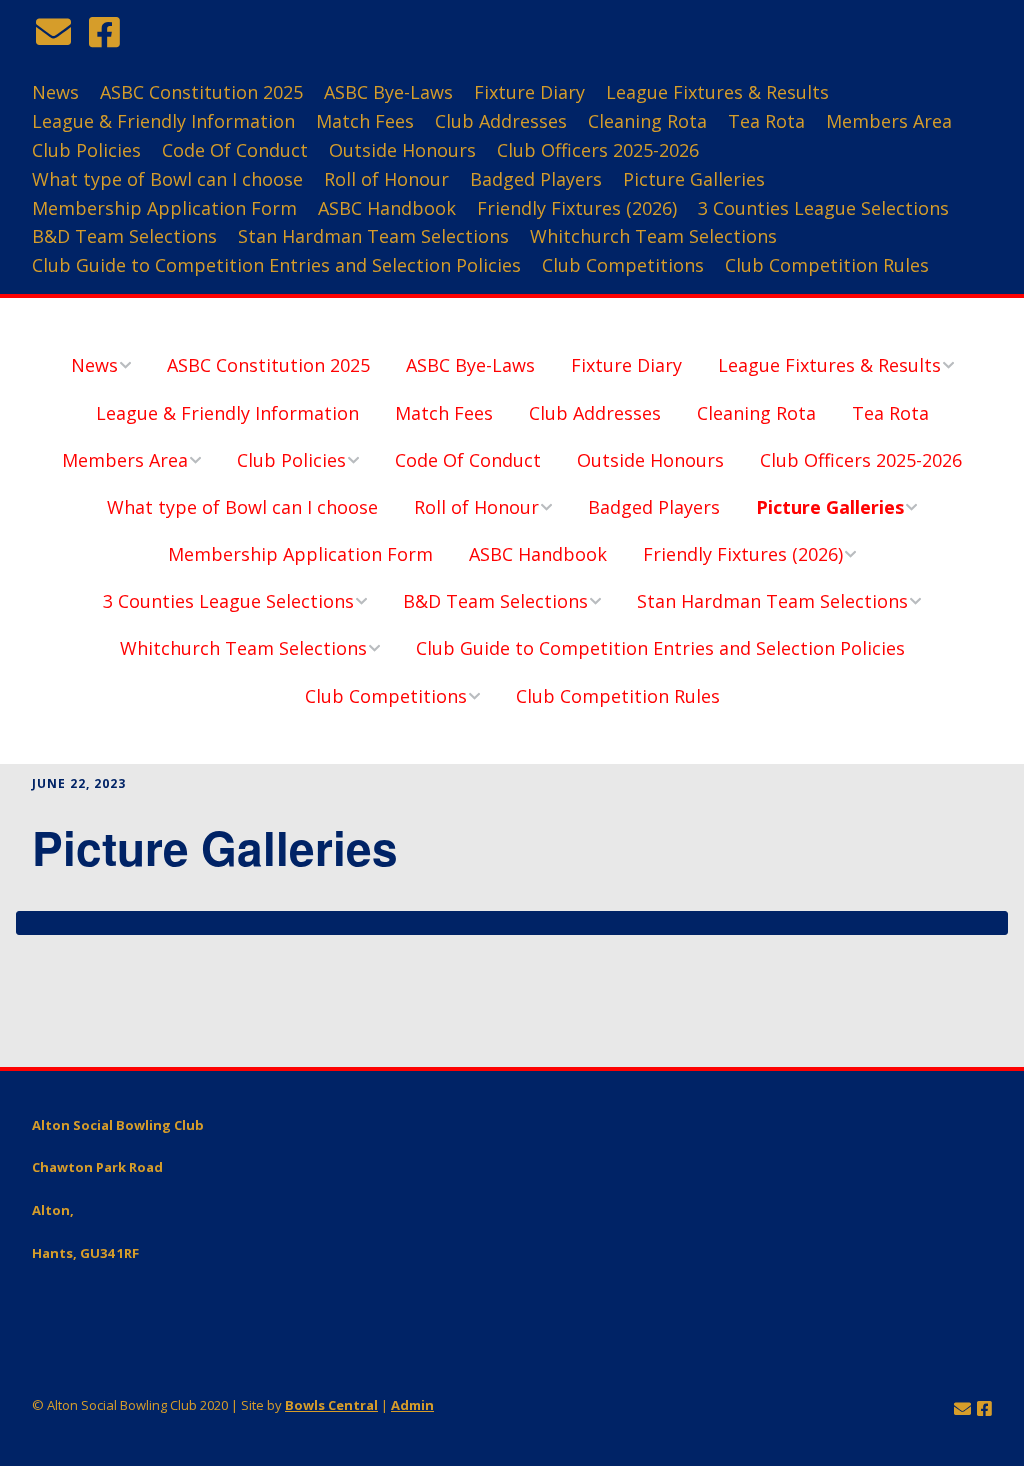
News (55, 92)
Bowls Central (331, 1405)
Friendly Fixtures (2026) (577, 208)
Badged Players (536, 179)
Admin (412, 1405)
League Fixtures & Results (717, 92)
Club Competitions (623, 265)
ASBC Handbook (387, 208)
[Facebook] (104, 32)
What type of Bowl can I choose (167, 179)
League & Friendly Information (163, 121)
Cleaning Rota (647, 121)
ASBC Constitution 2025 (201, 92)
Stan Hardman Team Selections (373, 236)
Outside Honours (402, 150)
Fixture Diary (529, 92)
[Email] (56, 32)
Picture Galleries (694, 179)
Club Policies (86, 150)
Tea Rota (766, 121)
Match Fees (365, 121)
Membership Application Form (164, 208)
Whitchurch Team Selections (653, 236)
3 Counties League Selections (823, 208)
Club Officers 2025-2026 (598, 150)
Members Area (889, 121)
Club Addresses (501, 121)
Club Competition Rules (827, 265)
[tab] (512, 923)
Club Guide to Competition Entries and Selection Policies (276, 265)
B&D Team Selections (124, 236)
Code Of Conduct (235, 150)
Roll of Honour (386, 179)
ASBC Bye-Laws (388, 92)
